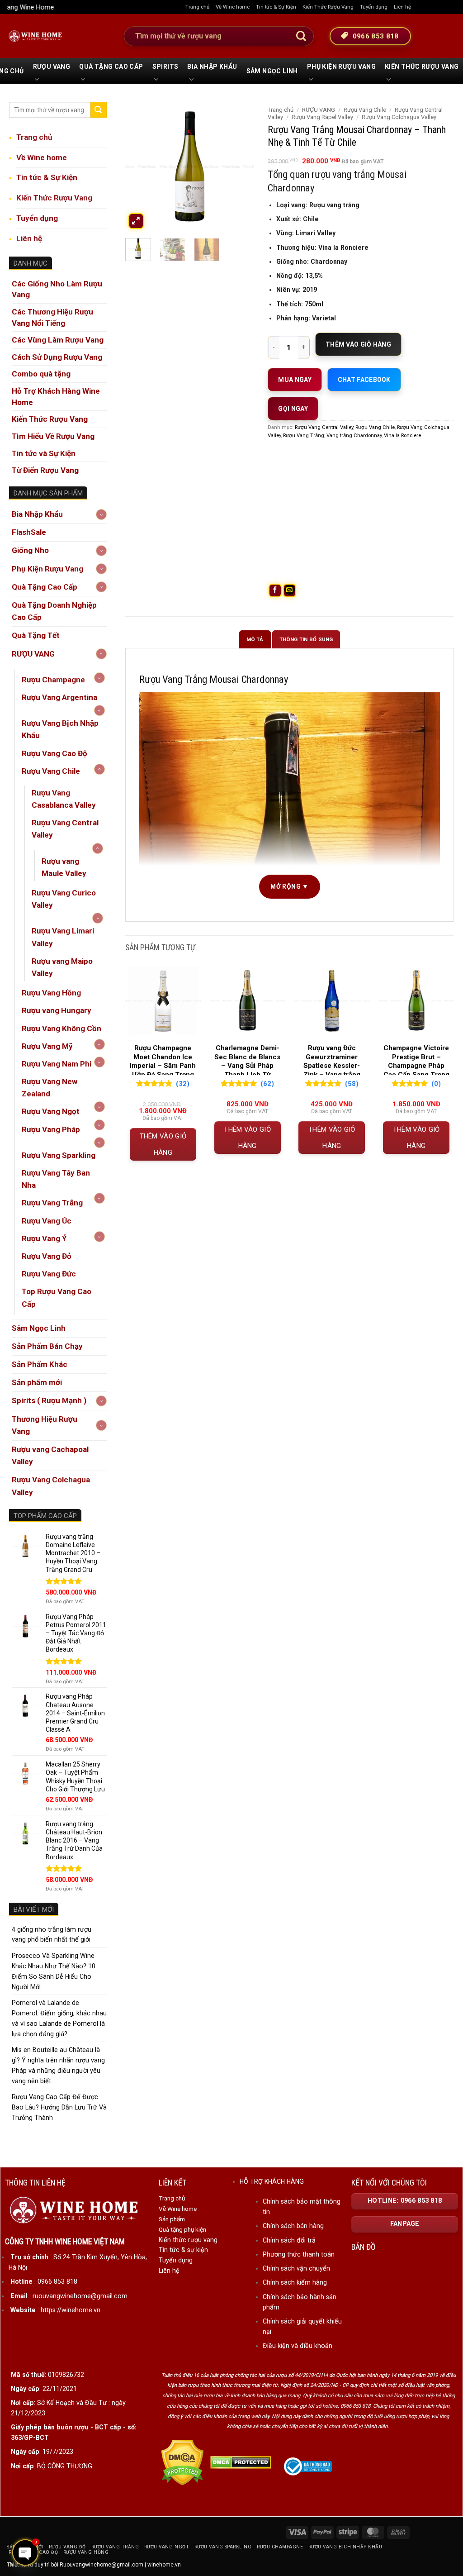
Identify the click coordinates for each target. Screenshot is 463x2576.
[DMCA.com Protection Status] (182, 2462)
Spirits (165, 67)
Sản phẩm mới (37, 1382)
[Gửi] (301, 36)
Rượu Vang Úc (47, 1221)
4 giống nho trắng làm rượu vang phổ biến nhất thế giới (52, 1935)
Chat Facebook (364, 380)
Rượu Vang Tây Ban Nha (56, 1179)
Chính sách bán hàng (293, 2226)
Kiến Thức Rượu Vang (328, 7)
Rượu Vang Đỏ (47, 1256)
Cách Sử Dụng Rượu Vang (57, 357)
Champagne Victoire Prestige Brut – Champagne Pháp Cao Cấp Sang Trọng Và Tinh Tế (416, 1066)
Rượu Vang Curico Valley (64, 899)
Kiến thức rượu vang (188, 2240)
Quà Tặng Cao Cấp (111, 67)
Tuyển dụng (374, 7)
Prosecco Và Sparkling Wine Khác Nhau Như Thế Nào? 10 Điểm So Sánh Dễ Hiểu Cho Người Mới (54, 1971)
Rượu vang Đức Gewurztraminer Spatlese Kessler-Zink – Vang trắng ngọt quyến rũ (332, 1066)
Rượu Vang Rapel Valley (322, 117)
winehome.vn (164, 2565)
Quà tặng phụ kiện (182, 2229)
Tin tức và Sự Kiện (44, 453)
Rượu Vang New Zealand (50, 1088)
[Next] (241, 166)
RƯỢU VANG (52, 67)
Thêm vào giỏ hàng (358, 344)
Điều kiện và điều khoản (298, 2346)
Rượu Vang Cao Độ (54, 753)
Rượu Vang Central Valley (65, 829)
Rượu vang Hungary (57, 1010)
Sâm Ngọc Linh (272, 71)
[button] (136, 221)
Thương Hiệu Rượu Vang (45, 1425)
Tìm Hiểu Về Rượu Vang (53, 436)
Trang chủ (197, 7)
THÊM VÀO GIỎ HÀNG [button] (163, 1144)
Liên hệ (402, 7)
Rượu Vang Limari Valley (63, 937)
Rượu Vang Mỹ (47, 1046)
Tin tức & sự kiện (183, 2250)
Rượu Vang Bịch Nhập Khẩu (60, 729)
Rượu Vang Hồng (51, 993)
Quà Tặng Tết (36, 635)
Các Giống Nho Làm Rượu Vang (57, 289)
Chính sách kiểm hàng (295, 2282)
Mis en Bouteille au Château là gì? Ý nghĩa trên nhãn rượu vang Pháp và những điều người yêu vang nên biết (58, 2065)
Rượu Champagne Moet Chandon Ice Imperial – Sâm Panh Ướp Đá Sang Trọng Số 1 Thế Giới (163, 1066)
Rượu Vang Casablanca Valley (64, 799)
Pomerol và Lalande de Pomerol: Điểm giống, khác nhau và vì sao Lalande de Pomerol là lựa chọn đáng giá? (59, 2018)
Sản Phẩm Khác (40, 1364)
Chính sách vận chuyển (296, 2268)
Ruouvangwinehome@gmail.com (102, 2565)
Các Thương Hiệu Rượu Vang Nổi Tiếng (52, 317)
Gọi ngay (293, 409)
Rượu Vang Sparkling (59, 1155)
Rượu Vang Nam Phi (57, 1064)
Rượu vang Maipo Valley (62, 967)
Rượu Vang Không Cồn (61, 1028)
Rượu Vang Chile (51, 771)
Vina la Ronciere (402, 435)
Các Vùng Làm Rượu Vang (58, 340)
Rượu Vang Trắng (52, 1203)
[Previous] (139, 166)
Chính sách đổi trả (289, 2240)
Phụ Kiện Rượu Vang (341, 67)
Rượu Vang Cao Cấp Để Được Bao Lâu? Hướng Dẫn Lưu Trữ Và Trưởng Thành (59, 2107)
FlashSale (29, 532)
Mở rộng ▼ (290, 886)
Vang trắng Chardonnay (354, 435)
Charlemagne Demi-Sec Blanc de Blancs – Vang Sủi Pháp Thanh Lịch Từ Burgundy (247, 1066)
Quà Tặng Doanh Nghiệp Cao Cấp (54, 611)
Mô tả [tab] (255, 639)
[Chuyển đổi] (101, 514)
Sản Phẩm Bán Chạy (47, 1346)
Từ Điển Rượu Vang (45, 470)
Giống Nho (30, 550)
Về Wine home (233, 7)
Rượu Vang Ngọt (51, 1111)
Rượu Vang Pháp (51, 1129)
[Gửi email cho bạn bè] (290, 590)
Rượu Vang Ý (44, 1238)
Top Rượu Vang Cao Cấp (57, 1298)
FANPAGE (405, 2224)
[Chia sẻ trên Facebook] (275, 590)
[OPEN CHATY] (25, 2552)
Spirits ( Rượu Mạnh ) (49, 1400)
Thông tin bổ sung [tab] (306, 639)
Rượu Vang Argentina (59, 697)
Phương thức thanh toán (299, 2254)
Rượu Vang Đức (49, 1274)
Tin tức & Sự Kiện (276, 7)
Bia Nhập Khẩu (212, 67)
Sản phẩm (172, 2219)
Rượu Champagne (53, 680)
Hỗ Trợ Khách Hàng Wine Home (56, 397)
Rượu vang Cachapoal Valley (50, 1455)
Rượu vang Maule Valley (64, 867)
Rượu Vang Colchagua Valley (51, 1486)
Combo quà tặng (41, 374)
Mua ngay (295, 380)
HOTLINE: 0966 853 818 (405, 2201)
